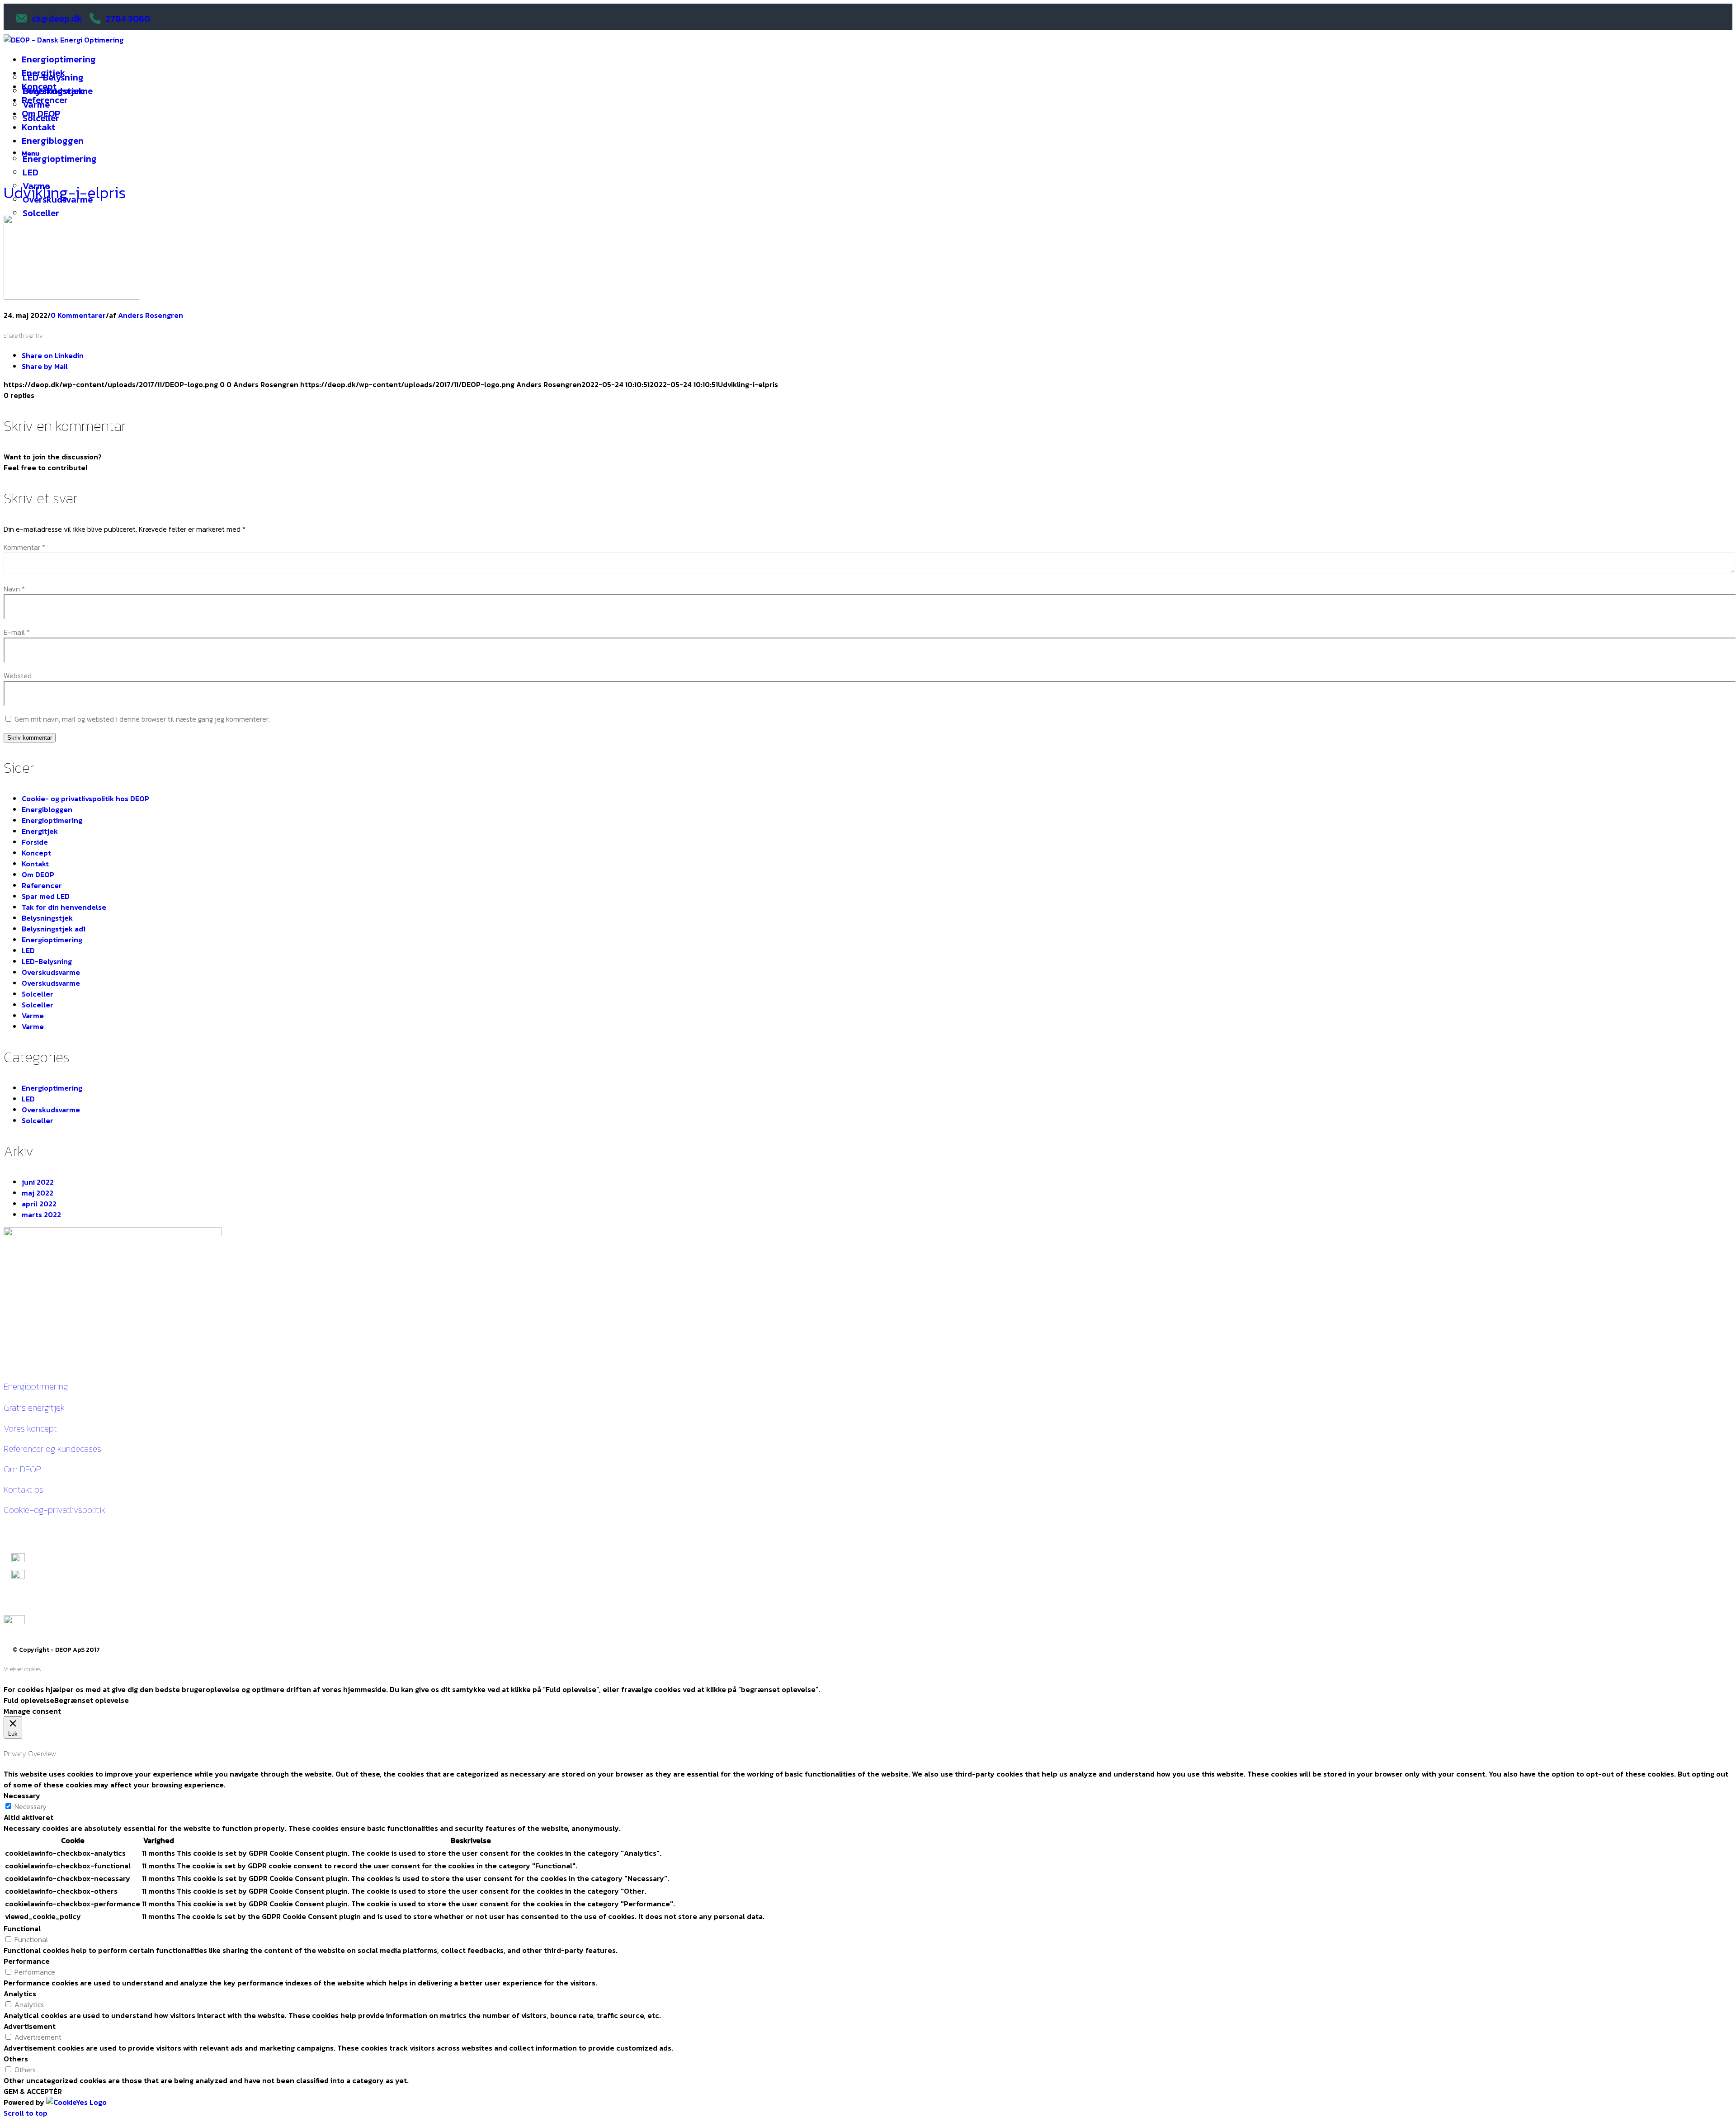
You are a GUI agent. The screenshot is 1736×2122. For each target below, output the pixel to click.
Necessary (31, 1806)
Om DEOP (38, 874)
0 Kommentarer (78, 315)
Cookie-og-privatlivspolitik (54, 1510)
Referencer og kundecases (52, 1449)
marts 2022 (41, 1215)
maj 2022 (38, 1193)
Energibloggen (47, 809)
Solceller (38, 994)
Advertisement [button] (30, 2026)
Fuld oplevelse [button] (29, 1700)
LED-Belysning (47, 961)
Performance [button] (27, 1961)
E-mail (17, 632)
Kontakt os (24, 1489)
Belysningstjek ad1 (54, 929)
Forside (35, 842)
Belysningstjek (47, 918)
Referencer (42, 885)
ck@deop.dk (57, 19)
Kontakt (35, 864)
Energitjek (40, 831)
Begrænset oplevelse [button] (92, 1700)
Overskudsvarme (51, 972)
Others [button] (16, 2059)
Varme (33, 1016)
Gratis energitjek (34, 1408)
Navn (14, 589)
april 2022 (39, 1204)
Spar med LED (46, 896)
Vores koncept (30, 1428)
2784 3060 (128, 19)
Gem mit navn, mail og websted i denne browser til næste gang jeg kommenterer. (142, 719)
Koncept (36, 853)
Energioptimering (52, 820)
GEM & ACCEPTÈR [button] (33, 2091)
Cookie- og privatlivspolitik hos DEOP (85, 799)
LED (28, 950)
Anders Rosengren (151, 315)
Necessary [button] (22, 1796)
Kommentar (24, 547)
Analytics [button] (20, 1994)
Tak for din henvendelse (64, 907)
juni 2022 (38, 1182)
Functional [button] (22, 1928)
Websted (18, 676)
